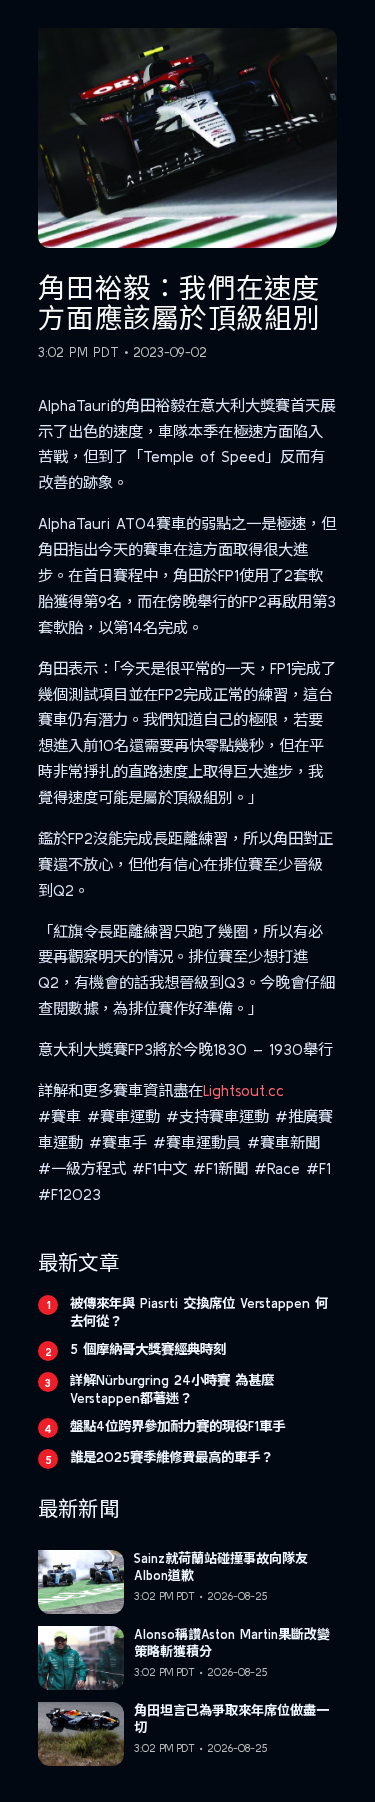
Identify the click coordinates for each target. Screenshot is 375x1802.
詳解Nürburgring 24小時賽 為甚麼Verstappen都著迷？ (172, 1389)
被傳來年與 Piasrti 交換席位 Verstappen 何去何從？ (199, 1312)
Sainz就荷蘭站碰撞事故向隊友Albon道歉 (221, 1567)
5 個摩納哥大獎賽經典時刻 (148, 1349)
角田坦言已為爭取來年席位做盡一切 (231, 1719)
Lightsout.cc (243, 1090)
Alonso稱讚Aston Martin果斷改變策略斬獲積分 (232, 1643)
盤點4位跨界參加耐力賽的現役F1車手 (177, 1426)
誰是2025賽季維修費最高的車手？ (171, 1457)
